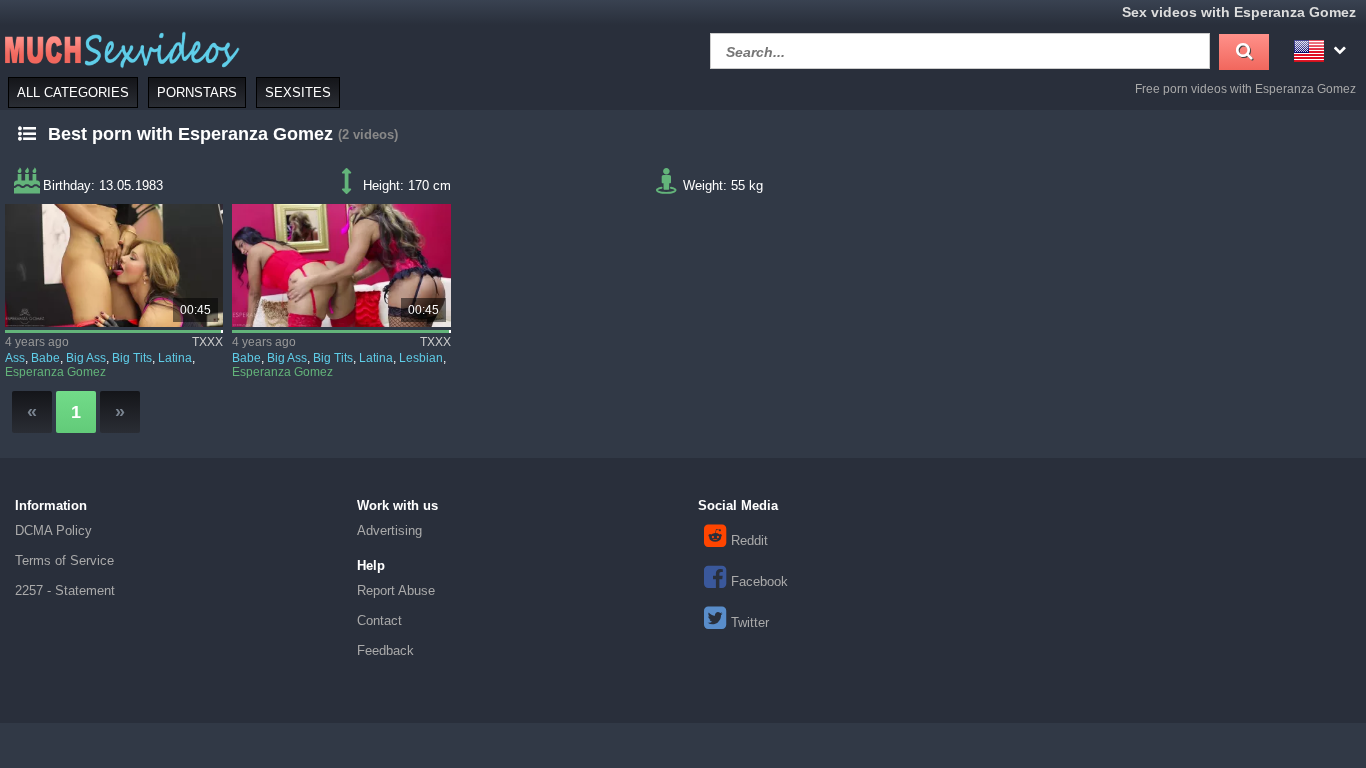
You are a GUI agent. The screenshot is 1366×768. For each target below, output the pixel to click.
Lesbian (421, 358)
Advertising (389, 530)
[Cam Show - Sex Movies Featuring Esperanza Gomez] (114, 265)
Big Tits (132, 358)
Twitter (750, 622)
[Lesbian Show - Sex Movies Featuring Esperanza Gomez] (341, 265)
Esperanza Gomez (55, 372)
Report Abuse (396, 590)
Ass (15, 358)
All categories (73, 92)
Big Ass (86, 358)
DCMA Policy (53, 530)
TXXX (207, 342)
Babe (45, 358)
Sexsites (298, 92)
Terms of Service (64, 560)
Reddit (749, 540)
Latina (175, 358)
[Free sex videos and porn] (120, 48)
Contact (379, 620)
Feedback (385, 650)
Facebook (759, 581)
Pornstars (197, 92)
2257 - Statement (65, 590)
